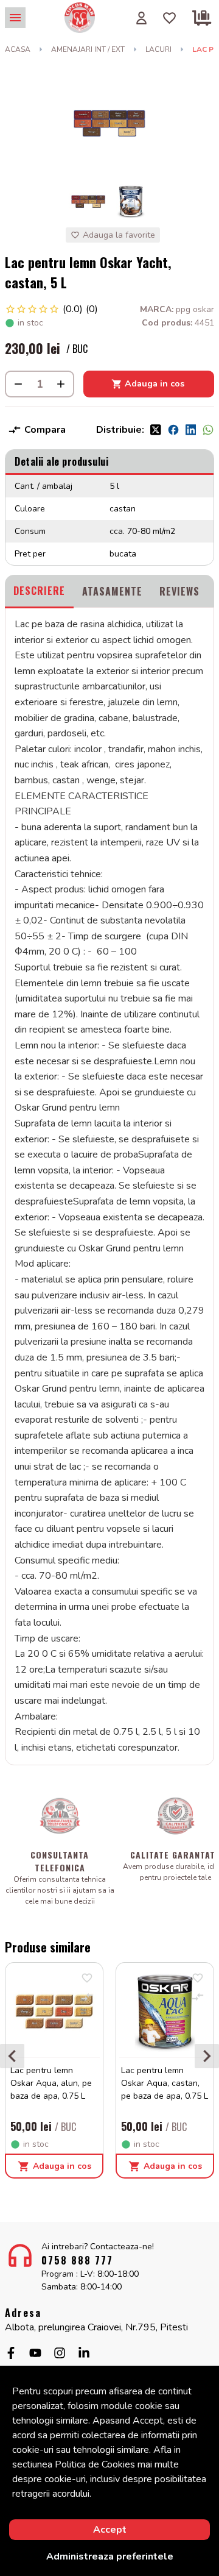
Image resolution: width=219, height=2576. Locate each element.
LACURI (158, 49)
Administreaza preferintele (110, 2556)
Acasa (18, 49)
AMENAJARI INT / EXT (88, 49)
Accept (110, 2530)
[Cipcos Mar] (80, 18)
